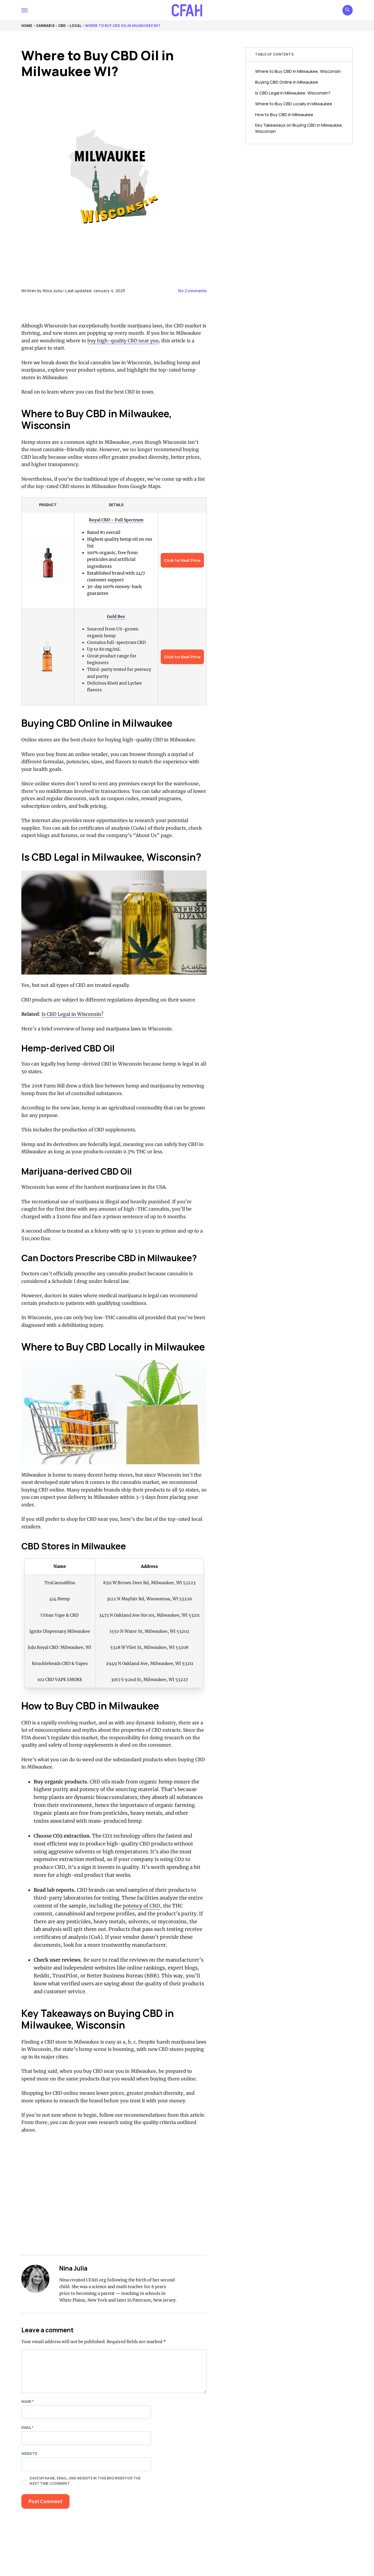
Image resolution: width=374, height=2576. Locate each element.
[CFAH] (187, 10)
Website (29, 2454)
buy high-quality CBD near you (123, 341)
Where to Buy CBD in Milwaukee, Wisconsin (298, 71)
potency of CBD (141, 1906)
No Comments (192, 291)
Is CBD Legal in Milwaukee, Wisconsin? (293, 93)
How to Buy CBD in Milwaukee (284, 114)
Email (27, 2428)
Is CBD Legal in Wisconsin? (72, 1014)
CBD (62, 26)
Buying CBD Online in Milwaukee (287, 82)
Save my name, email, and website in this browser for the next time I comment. (85, 2481)
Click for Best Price (182, 560)
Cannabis (45, 26)
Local (76, 26)
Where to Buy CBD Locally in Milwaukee (294, 104)
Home (27, 26)
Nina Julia (73, 2268)
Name (28, 2401)
